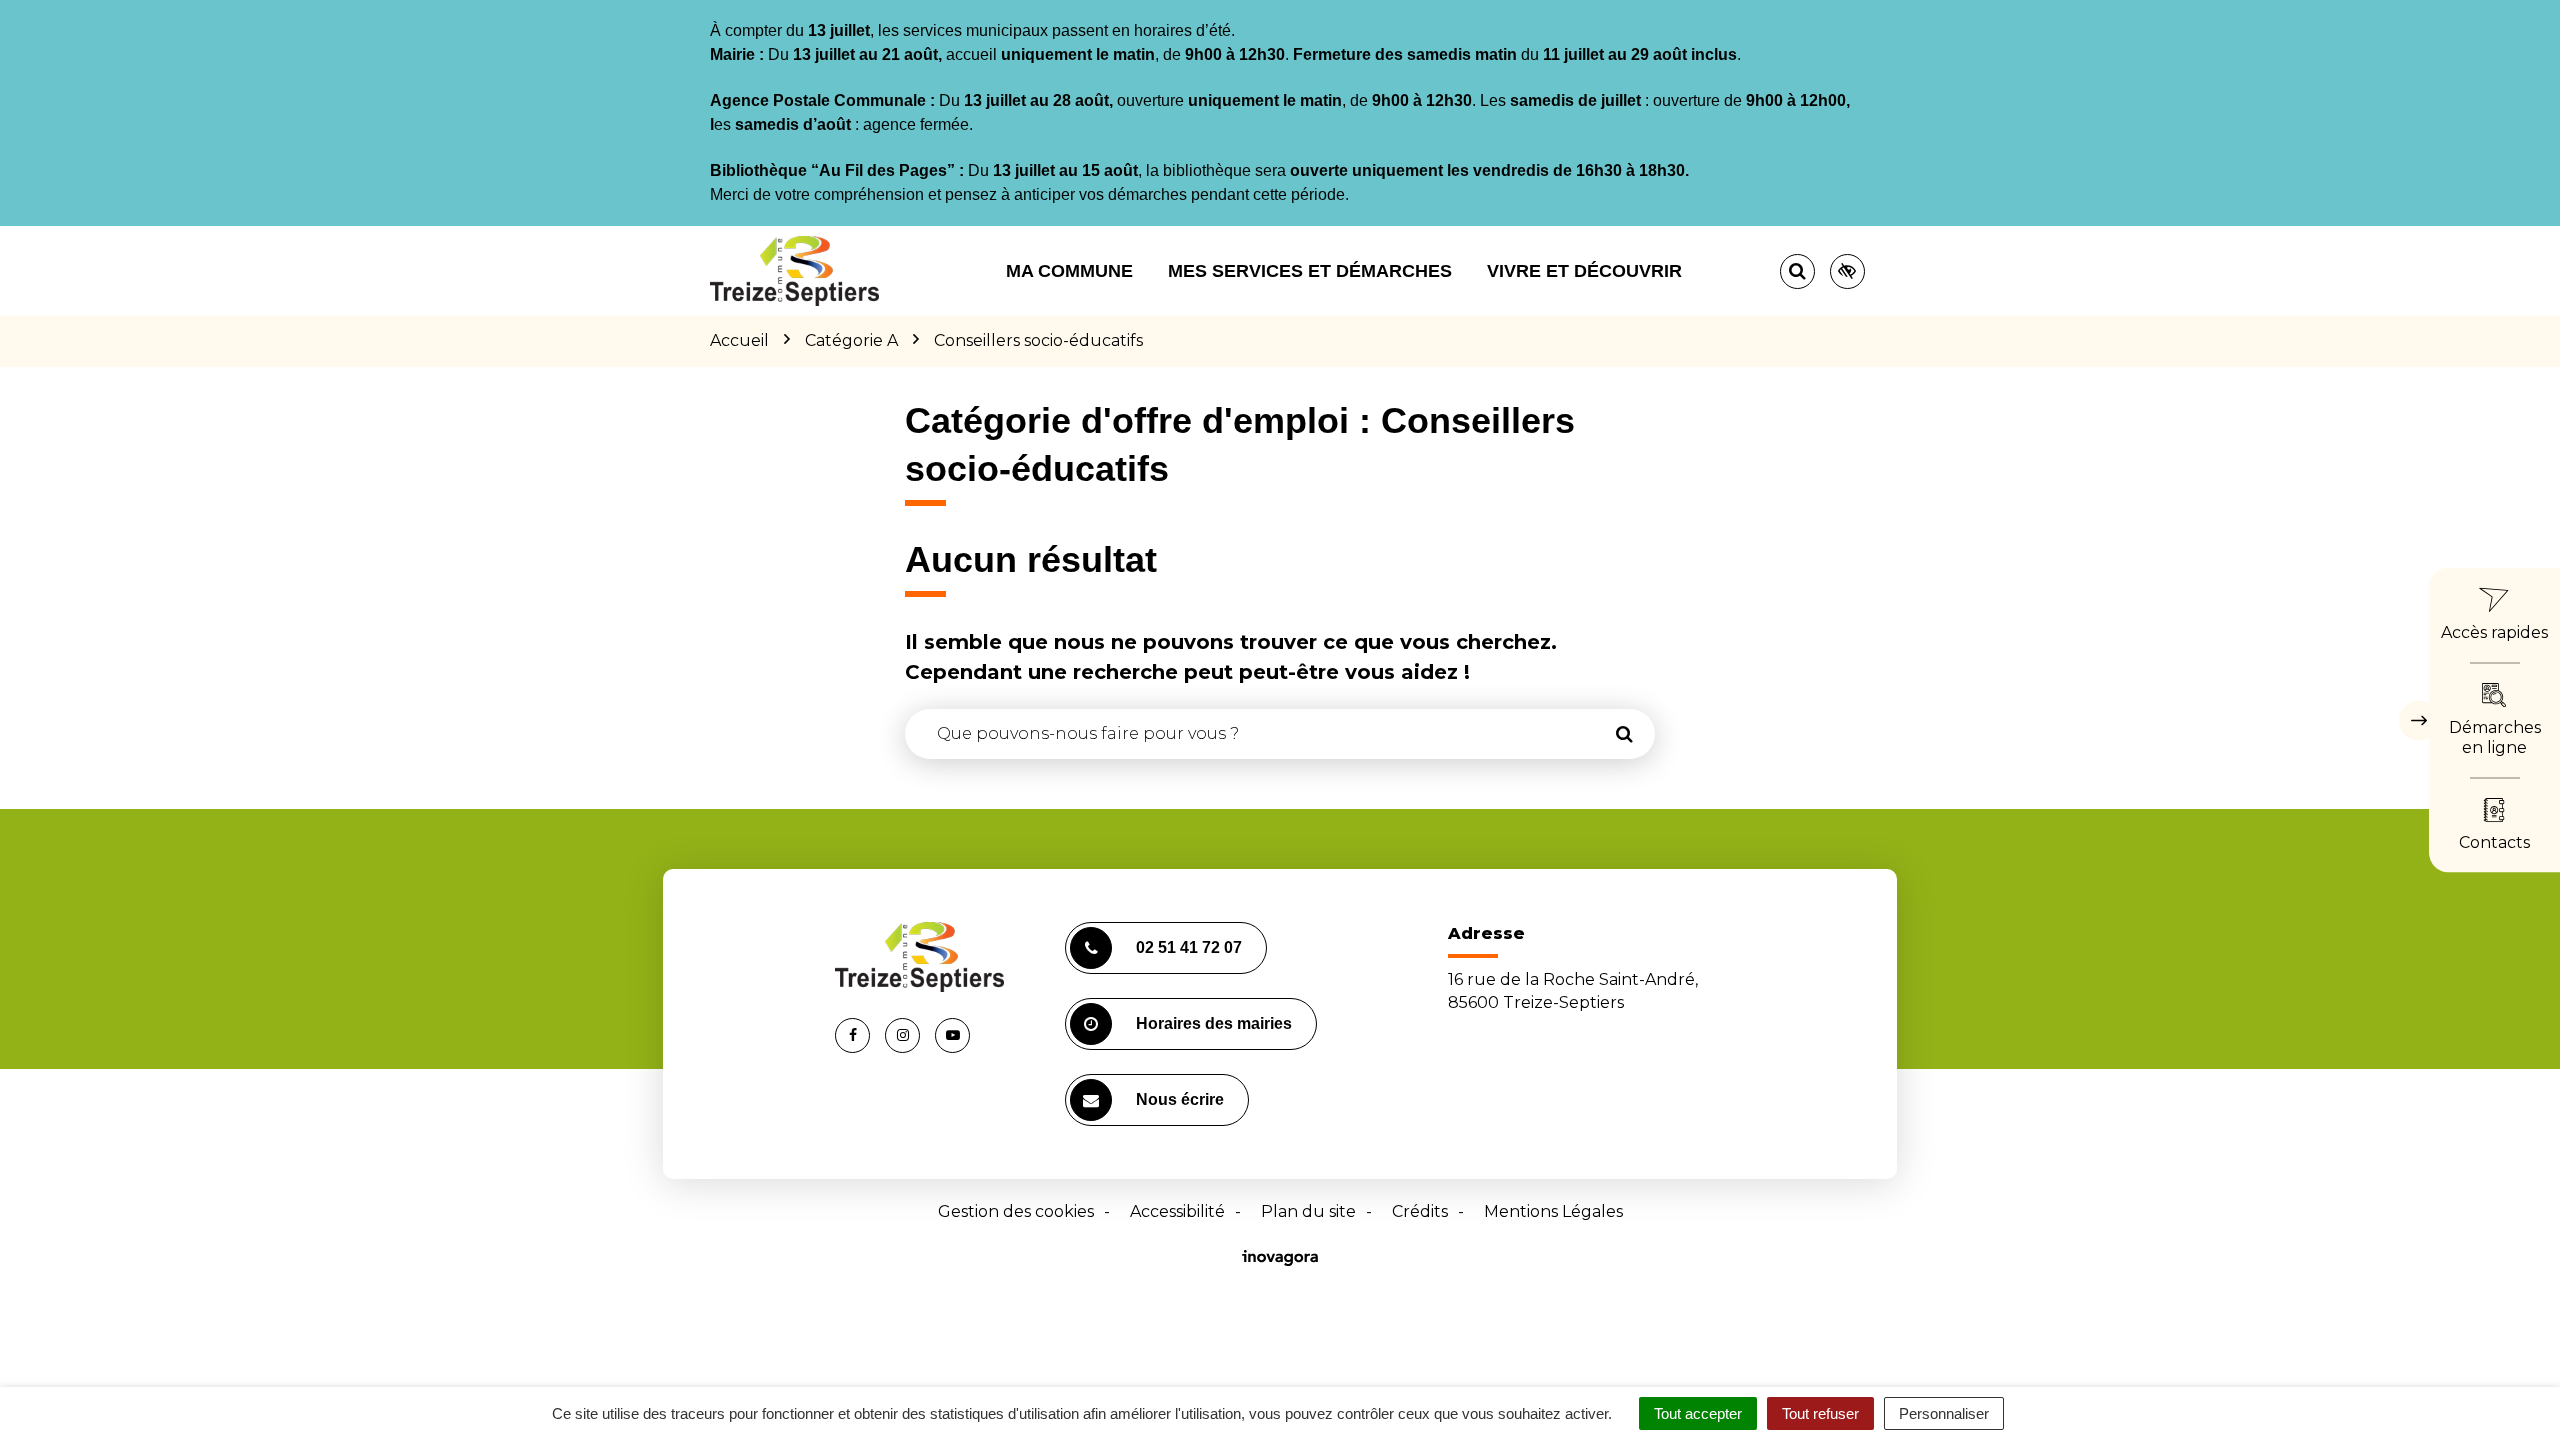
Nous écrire (1180, 1099)
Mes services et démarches (1310, 271)
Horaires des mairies (1214, 1023)
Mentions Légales (1553, 1211)
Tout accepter (1698, 1413)
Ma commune (1069, 271)
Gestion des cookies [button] (1016, 1211)
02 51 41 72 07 (1189, 947)
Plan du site (1308, 1211)
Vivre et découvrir (1584, 271)
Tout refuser (1820, 1413)
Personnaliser (1944, 1413)
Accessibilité (1177, 1211)
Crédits (1420, 1211)
